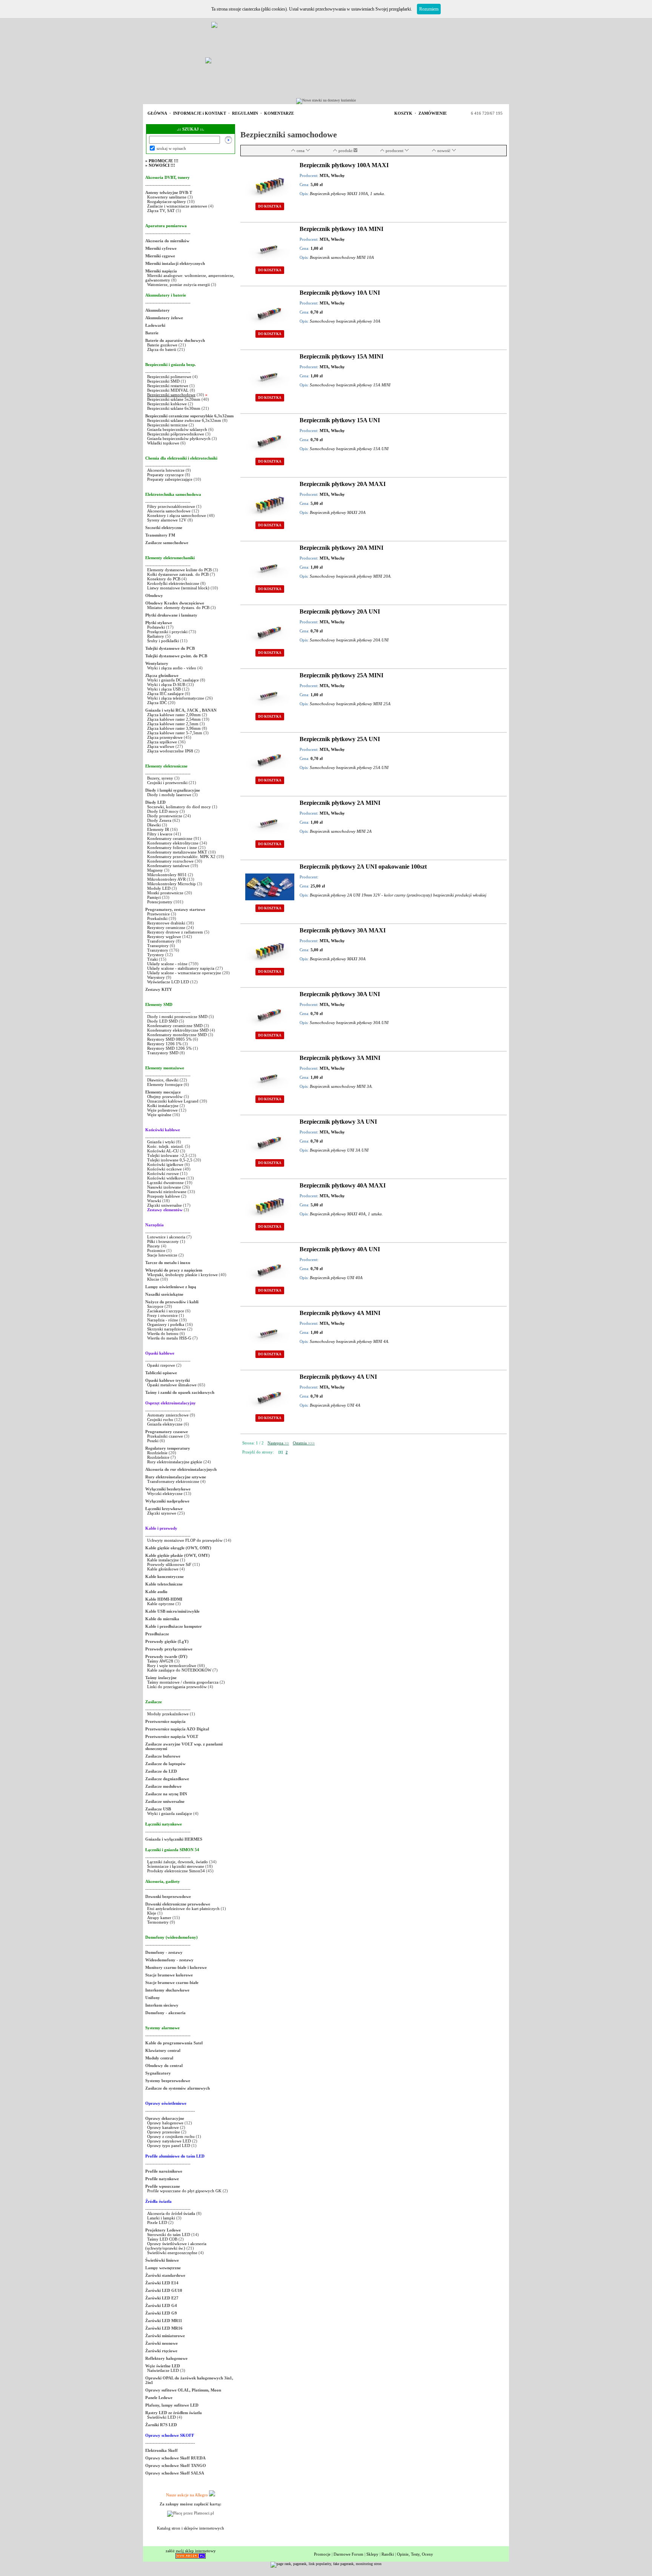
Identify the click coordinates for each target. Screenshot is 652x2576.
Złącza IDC (157, 703)
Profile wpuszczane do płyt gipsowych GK (184, 2191)
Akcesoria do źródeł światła (171, 2213)
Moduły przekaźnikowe (168, 1714)
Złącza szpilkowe (163, 742)
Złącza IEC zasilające (165, 694)
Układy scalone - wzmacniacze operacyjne (184, 973)
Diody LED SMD (162, 1021)
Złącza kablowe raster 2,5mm (173, 724)
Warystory (156, 977)
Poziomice (156, 1250)
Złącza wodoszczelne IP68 (170, 751)
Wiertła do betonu (163, 1333)
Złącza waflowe (161, 746)
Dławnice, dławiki (163, 1080)
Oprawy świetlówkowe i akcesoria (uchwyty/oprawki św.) (176, 2246)
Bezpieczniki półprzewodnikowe (176, 434)
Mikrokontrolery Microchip (171, 884)
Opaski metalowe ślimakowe (172, 1385)
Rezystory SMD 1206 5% (169, 1048)
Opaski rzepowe (161, 1365)
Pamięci (154, 897)
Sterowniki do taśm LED (169, 2235)
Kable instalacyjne (163, 1560)
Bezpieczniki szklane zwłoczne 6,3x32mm (184, 420)
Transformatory (161, 941)
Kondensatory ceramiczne (170, 838)
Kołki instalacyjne (163, 1106)
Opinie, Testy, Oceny (415, 2554)
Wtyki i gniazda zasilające (170, 1813)
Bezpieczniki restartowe (168, 386)
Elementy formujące (165, 1084)
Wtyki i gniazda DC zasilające (174, 680)
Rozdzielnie (157, 1453)
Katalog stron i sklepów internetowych (191, 2528)
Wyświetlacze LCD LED (168, 982)
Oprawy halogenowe (165, 2123)
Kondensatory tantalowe (168, 866)
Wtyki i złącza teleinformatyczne (176, 698)
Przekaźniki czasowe (165, 1436)
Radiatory (156, 636)
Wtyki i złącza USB (164, 689)
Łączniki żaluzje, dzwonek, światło (178, 1862)
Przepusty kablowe (164, 1196)
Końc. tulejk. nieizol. (165, 1146)
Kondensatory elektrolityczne (173, 843)
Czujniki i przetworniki (167, 783)
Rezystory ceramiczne (166, 927)
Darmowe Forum (348, 2554)
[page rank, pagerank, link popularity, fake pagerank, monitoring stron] (326, 2564)
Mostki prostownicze (165, 893)
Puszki (153, 1441)
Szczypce (155, 1306)
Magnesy (155, 870)
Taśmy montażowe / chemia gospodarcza (183, 1682)
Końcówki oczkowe (165, 1169)
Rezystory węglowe (164, 937)
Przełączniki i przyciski (167, 632)
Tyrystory (156, 955)
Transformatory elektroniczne (173, 1481)
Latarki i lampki (161, 2218)
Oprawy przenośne (164, 2132)
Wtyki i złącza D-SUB (166, 684)
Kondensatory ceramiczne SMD (175, 1026)
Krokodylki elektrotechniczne (173, 583)
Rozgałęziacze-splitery (167, 201)
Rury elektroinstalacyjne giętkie (175, 1462)
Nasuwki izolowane (164, 1187)
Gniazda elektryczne (165, 1424)
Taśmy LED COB (162, 2239)
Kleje (152, 1913)
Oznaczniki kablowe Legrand (173, 1101)
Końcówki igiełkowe (165, 1164)
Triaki (152, 959)
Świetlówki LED (162, 2417)
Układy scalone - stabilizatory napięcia (181, 968)
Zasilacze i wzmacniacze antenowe (177, 206)
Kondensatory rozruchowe (170, 861)
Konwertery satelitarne (167, 197)
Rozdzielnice (158, 1457)
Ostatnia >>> (304, 1443)
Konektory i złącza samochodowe (177, 515)
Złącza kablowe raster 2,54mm (174, 719)
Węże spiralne (159, 1115)
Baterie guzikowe (162, 345)
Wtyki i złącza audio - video (172, 668)
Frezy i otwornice (163, 1315)
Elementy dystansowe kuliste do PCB (179, 570)
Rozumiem (429, 9)
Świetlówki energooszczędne (173, 2253)
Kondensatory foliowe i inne (172, 847)
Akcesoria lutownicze (166, 470)
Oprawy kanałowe (163, 2127)
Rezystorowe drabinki (166, 923)
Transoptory (158, 946)
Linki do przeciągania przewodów (177, 1687)
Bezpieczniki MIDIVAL (168, 390)
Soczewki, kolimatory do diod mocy (179, 807)
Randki (388, 2554)
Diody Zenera (159, 820)
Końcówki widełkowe (166, 1178)
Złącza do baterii (162, 349)
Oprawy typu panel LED (169, 2145)
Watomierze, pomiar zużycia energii (178, 285)
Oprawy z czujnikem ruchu (171, 2136)
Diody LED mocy (163, 811)
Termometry (158, 1922)
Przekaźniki (157, 918)
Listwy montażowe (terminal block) (178, 588)
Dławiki (154, 825)
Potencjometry (160, 902)
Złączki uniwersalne (165, 1205)
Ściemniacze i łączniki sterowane (176, 1866)
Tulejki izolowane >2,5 (167, 1155)
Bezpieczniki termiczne (167, 425)
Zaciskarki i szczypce (166, 1311)
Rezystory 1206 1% (164, 1044)
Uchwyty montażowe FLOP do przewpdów (185, 1540)
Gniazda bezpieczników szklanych (177, 429)
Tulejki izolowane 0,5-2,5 (170, 1160)
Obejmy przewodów (165, 1097)
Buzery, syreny (160, 778)
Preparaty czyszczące (165, 475)
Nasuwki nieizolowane (167, 1192)
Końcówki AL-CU (163, 1151)
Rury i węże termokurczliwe (172, 1666)
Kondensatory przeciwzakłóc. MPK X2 (181, 857)
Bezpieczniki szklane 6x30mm (174, 408)
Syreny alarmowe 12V (167, 520)
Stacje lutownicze (162, 1255)
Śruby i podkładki (163, 641)
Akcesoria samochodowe (169, 511)
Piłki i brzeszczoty (164, 1241)
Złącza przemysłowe (165, 737)
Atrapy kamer (160, 1918)
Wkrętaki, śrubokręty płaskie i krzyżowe (182, 1275)
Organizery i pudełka (166, 1324)
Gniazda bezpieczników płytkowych (179, 438)
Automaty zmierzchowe (168, 1415)
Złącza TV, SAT (161, 211)
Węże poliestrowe (162, 1110)
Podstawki (156, 627)
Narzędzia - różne (163, 1320)
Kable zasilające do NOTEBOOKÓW (179, 1670)
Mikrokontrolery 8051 (167, 875)
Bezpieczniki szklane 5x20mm (174, 399)
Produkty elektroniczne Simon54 (176, 1871)
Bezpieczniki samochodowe (171, 395)
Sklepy (372, 2554)
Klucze (153, 1279)
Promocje (322, 2554)
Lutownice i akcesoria (167, 1237)
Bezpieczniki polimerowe (169, 377)
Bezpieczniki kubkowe (168, 404)
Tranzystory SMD (163, 1053)
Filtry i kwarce (160, 834)
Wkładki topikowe (163, 443)
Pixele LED (157, 2222)
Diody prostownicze (165, 816)
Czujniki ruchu (161, 1419)
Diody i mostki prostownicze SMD (177, 1017)
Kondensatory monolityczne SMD (177, 1035)
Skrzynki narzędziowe (167, 1329)
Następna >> (278, 1443)
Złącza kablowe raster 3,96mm (174, 728)
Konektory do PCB (164, 579)
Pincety (154, 1246)
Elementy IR (158, 829)
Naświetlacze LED (163, 2370)
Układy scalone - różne (167, 964)
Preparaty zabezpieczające (170, 479)
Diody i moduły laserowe (169, 795)
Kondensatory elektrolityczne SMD (178, 1030)
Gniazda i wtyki (161, 1142)
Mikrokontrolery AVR (166, 879)
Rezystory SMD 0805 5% (169, 1039)
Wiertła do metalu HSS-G (169, 1338)
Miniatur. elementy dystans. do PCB (178, 607)
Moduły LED (159, 888)
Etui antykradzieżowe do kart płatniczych (183, 1909)
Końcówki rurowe (163, 1173)
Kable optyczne (161, 1604)
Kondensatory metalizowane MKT (177, 852)
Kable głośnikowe (163, 1569)
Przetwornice (158, 914)
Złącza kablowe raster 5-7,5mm (175, 733)
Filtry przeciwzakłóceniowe (171, 506)
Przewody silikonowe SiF (169, 1564)
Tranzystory (158, 950)
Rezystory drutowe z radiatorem (176, 932)
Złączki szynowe (162, 1513)
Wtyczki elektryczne (165, 1493)
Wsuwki (154, 1201)
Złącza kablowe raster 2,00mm (174, 715)
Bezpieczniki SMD (164, 381)
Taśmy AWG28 (160, 1661)
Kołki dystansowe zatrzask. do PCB (178, 574)
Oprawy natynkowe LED (169, 2141)
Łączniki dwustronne (165, 1183)
